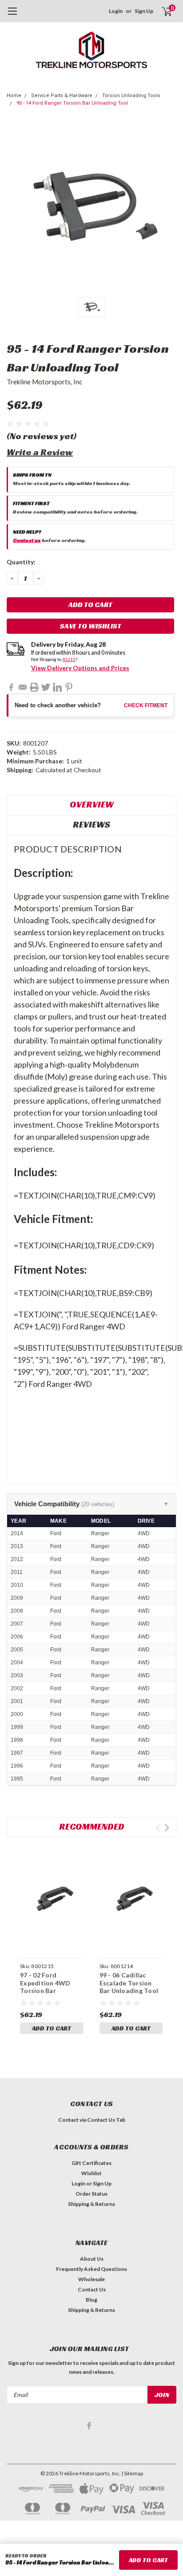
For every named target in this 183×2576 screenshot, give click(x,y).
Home (14, 96)
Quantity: (21, 562)
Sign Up (144, 11)
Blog (91, 2300)
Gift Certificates (91, 2163)
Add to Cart (52, 2028)
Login (116, 11)
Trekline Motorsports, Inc (44, 382)
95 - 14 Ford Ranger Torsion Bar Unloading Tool (72, 103)
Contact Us (92, 2289)
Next (167, 1828)
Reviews (91, 824)
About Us (92, 2259)
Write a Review (40, 452)
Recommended (92, 1826)
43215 (69, 659)
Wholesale (91, 2279)
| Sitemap (132, 2473)
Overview (92, 804)
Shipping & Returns (91, 2204)
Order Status (91, 2194)
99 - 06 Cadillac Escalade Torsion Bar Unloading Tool (129, 1983)
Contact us (27, 540)
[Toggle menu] (12, 16)
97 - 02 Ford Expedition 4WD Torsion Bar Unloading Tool (45, 1987)
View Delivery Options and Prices (80, 668)
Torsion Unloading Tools (131, 96)
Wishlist (91, 2173)
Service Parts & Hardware (62, 96)
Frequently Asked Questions (91, 2269)
